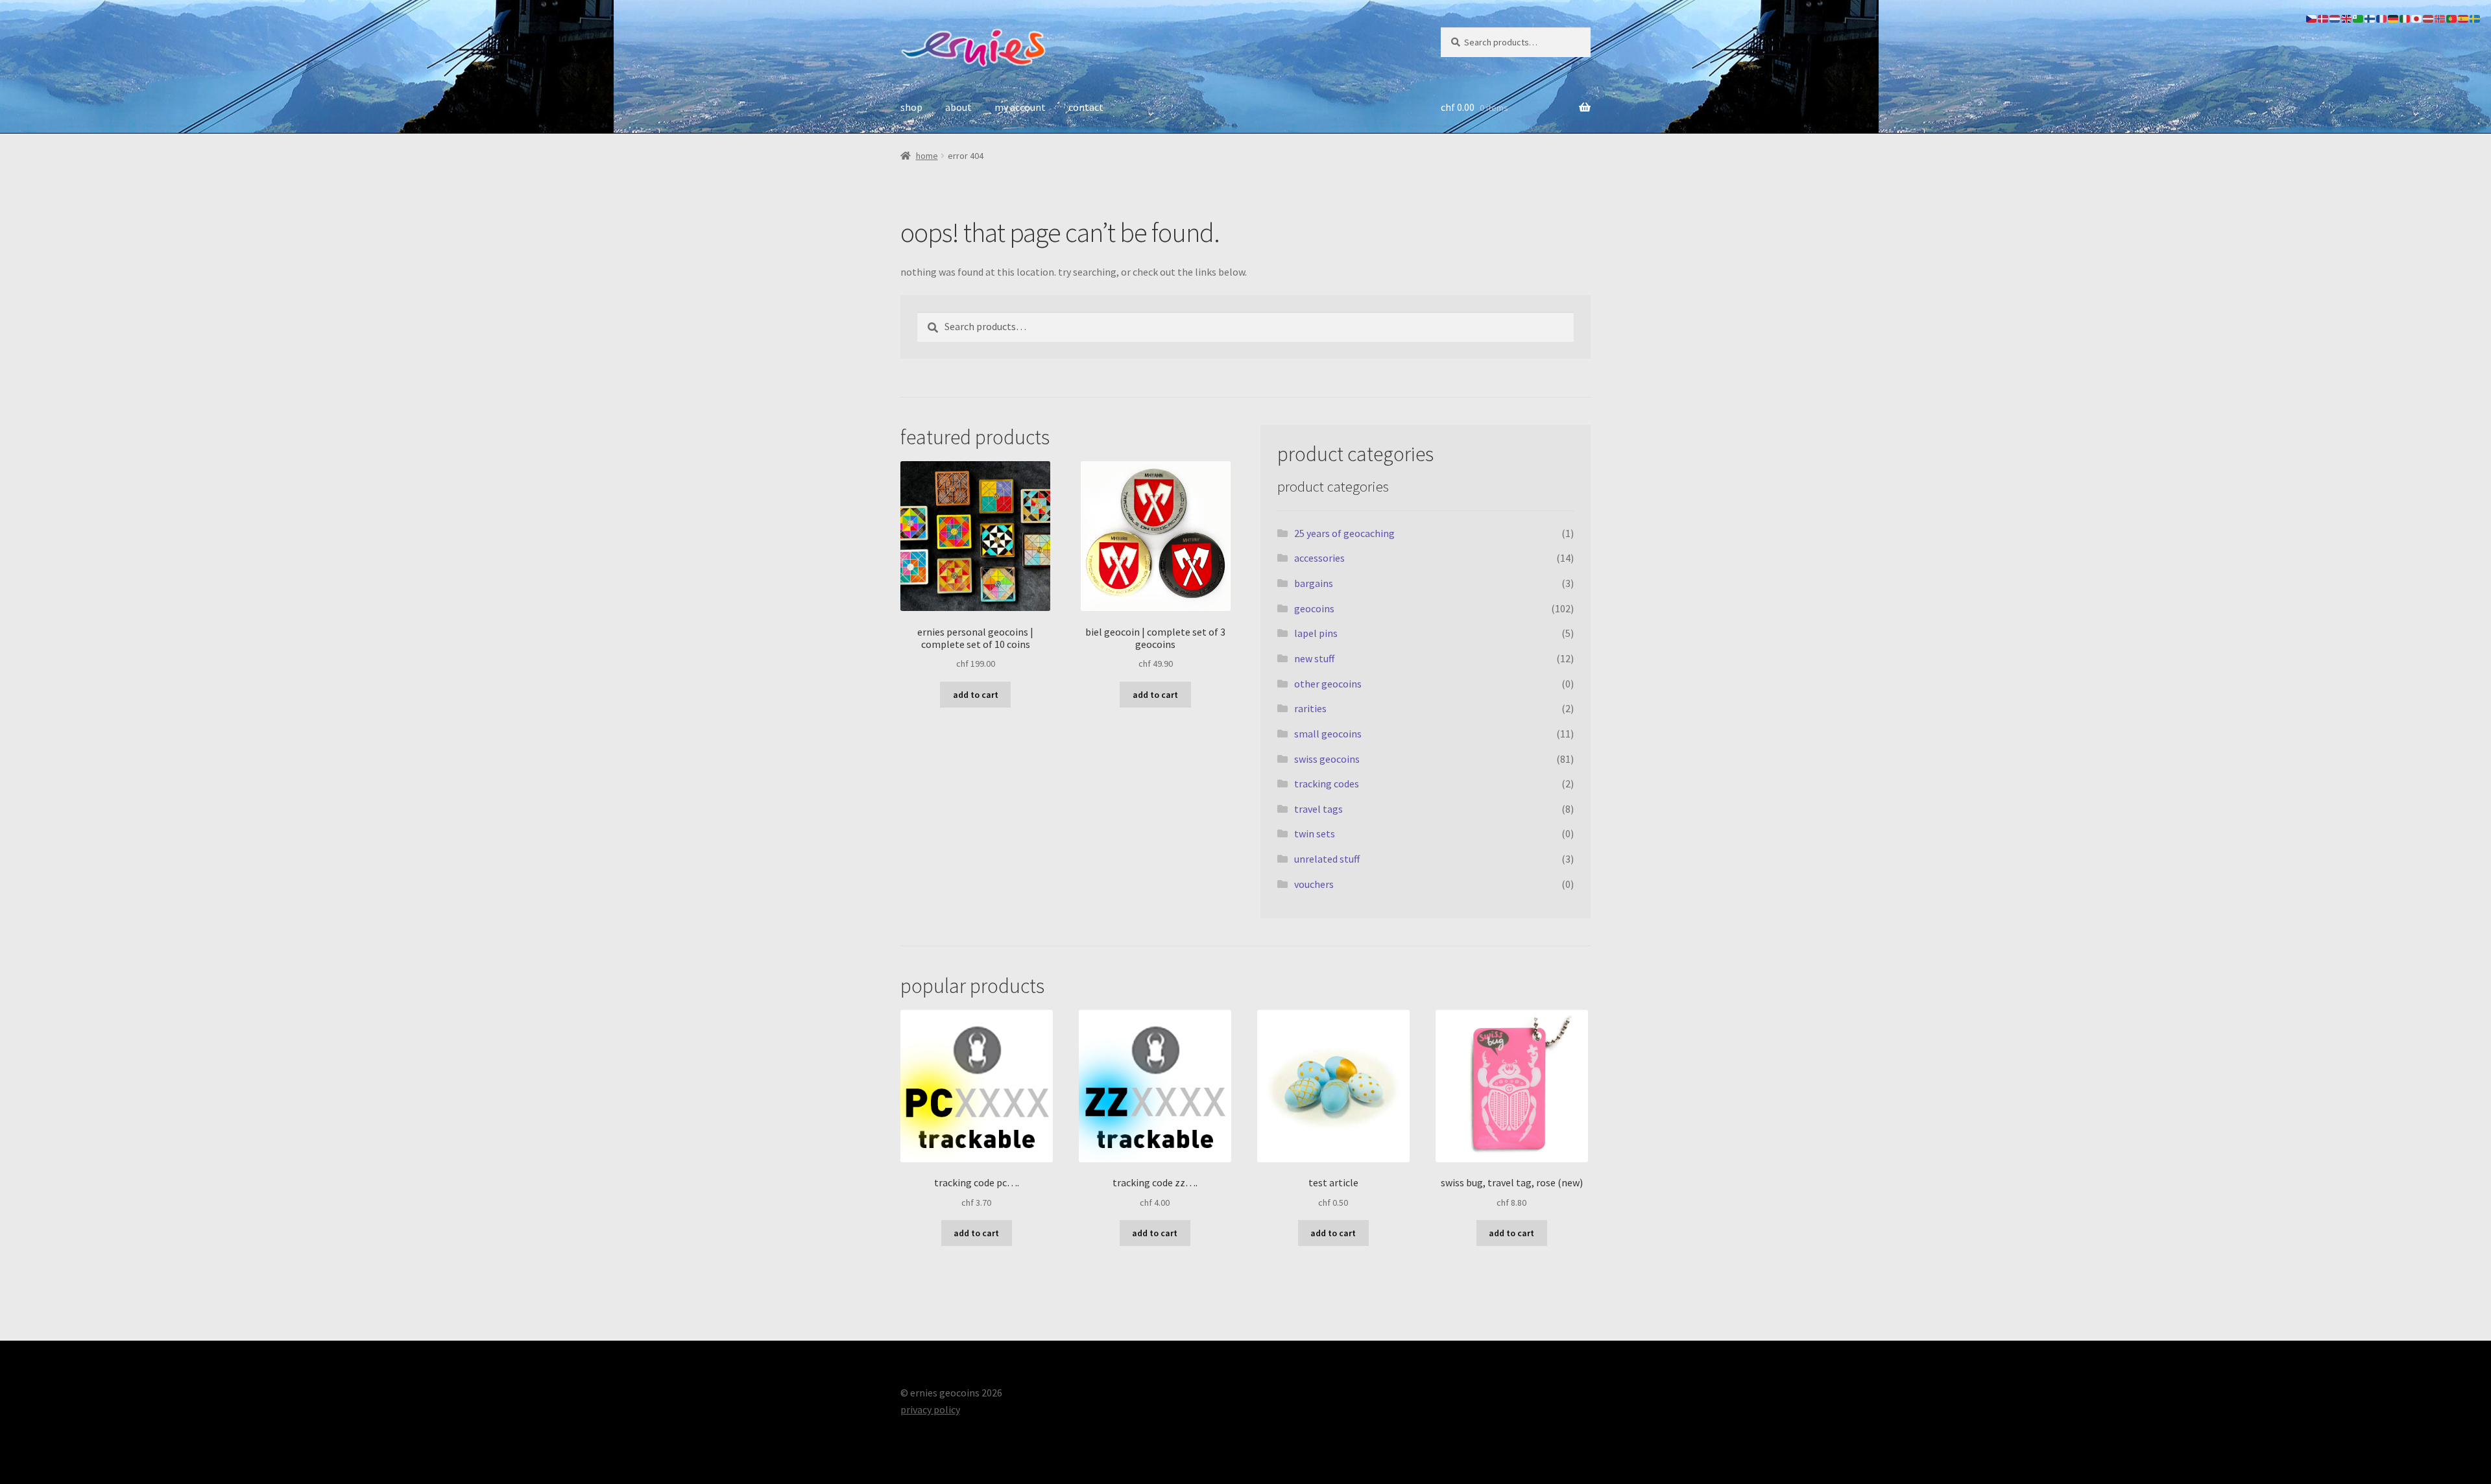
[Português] (2452, 18)
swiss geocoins (1327, 759)
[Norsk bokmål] (2440, 18)
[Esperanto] (2359, 18)
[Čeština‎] (2312, 18)
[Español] (2464, 18)
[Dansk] (2324, 18)
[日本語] (2417, 18)
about (958, 107)
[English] (2347, 18)
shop (911, 107)
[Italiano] (2405, 18)
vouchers (1314, 884)
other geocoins (1328, 684)
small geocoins (1328, 734)
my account (1020, 107)
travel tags (1318, 809)
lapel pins (1316, 633)
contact (1086, 107)
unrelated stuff (1327, 859)
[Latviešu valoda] (2429, 18)
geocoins (1314, 608)
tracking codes (1327, 784)
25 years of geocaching (1344, 533)
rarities (1310, 708)
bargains (1314, 583)
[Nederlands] (2335, 18)
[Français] (2382, 18)
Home (927, 156)
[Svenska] (2475, 18)
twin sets (1315, 833)
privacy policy (930, 1409)
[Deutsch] (2394, 18)
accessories (1319, 558)
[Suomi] (2370, 18)
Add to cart (976, 695)
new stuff (1314, 658)
